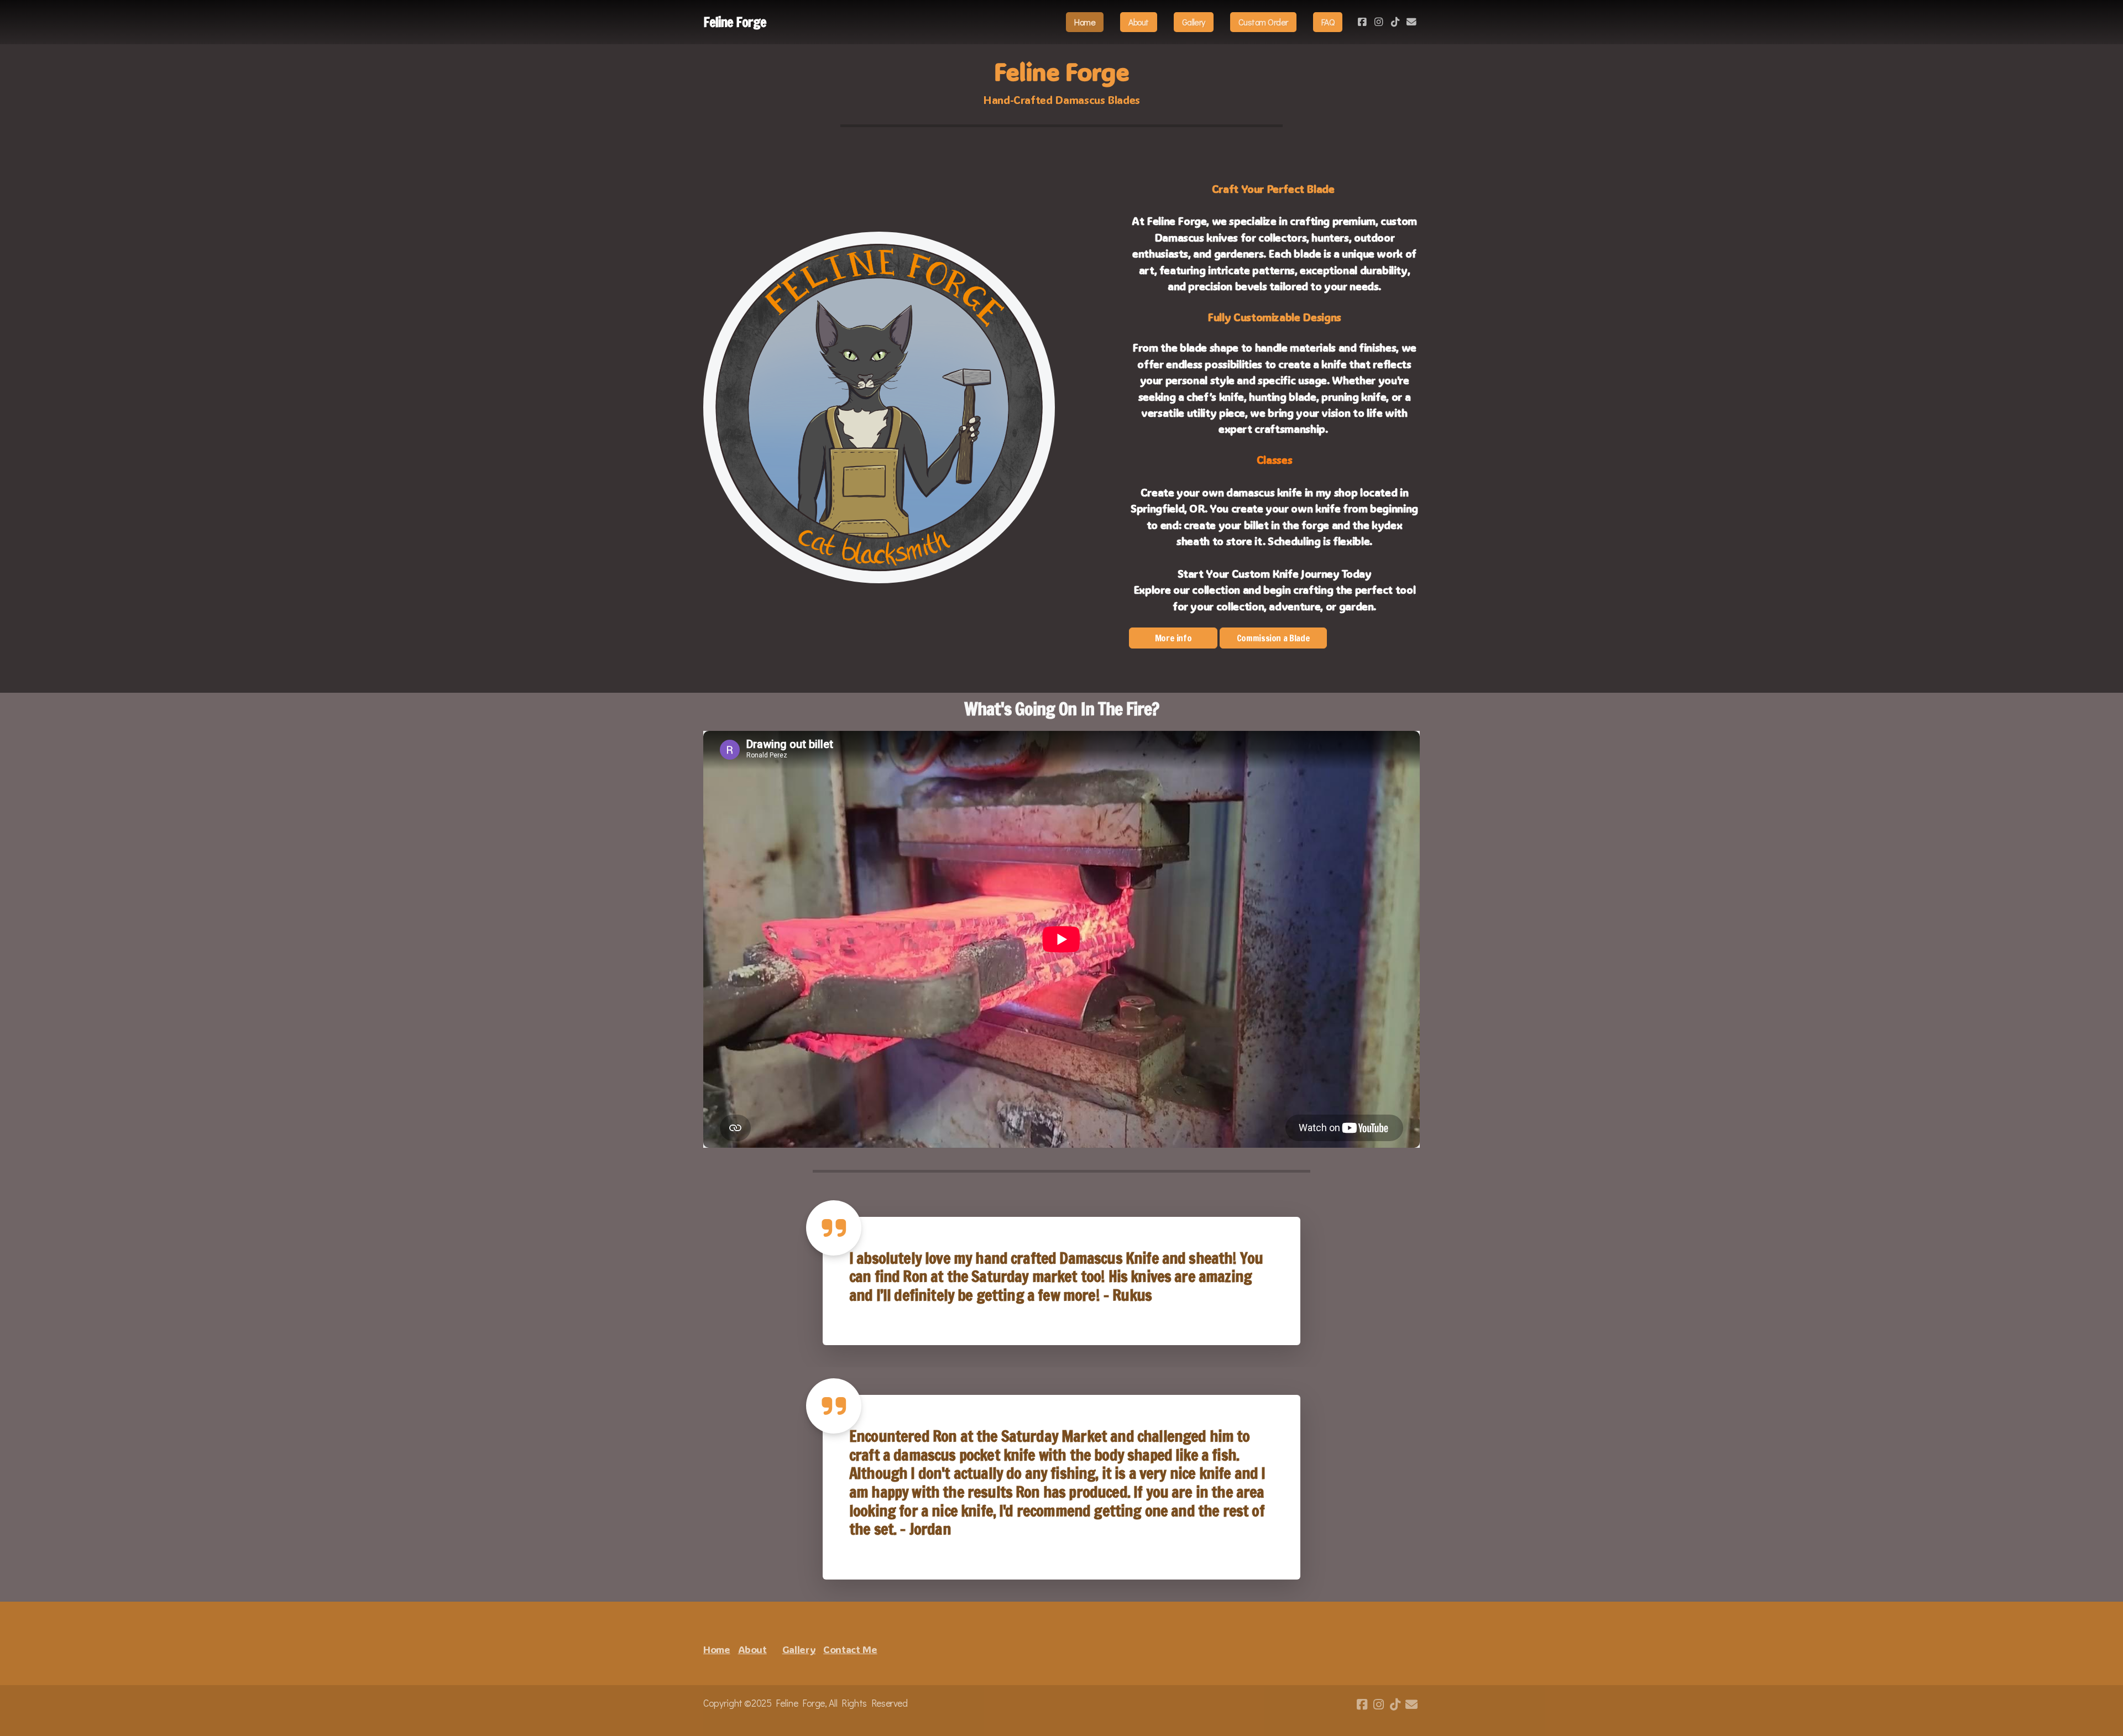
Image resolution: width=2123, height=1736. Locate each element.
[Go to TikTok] (1395, 22)
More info (1173, 638)
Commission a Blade (1274, 638)
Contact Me (850, 1649)
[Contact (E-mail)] (1411, 22)
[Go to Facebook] (1362, 22)
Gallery (799, 1649)
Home (717, 1649)
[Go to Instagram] (1378, 22)
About (752, 1649)
